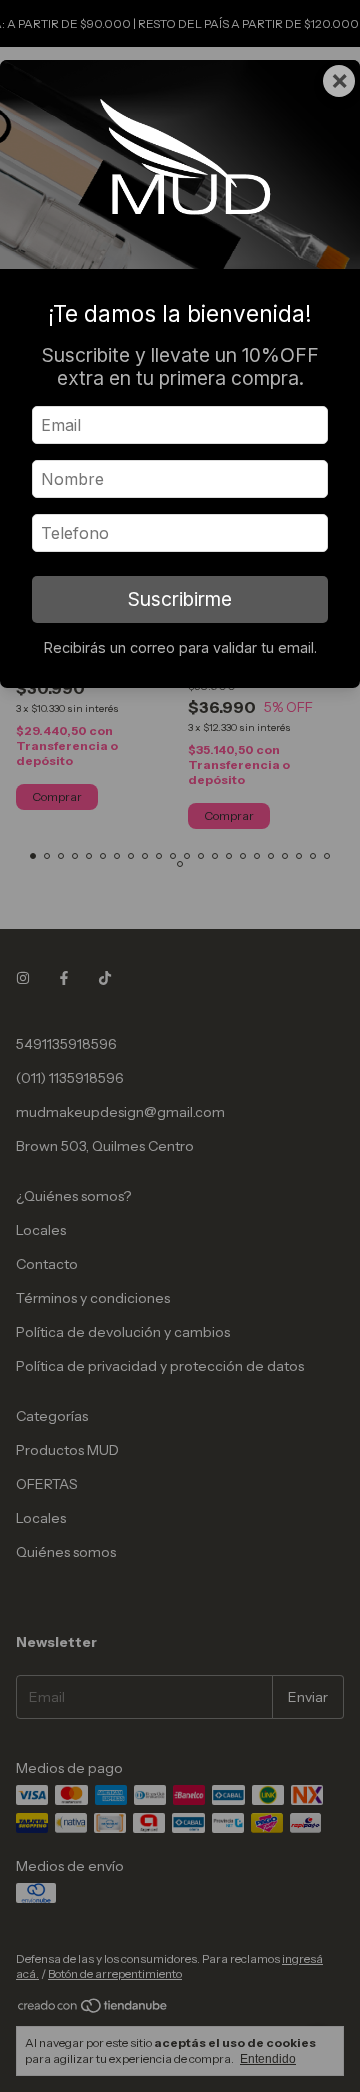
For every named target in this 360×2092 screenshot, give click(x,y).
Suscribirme (180, 599)
